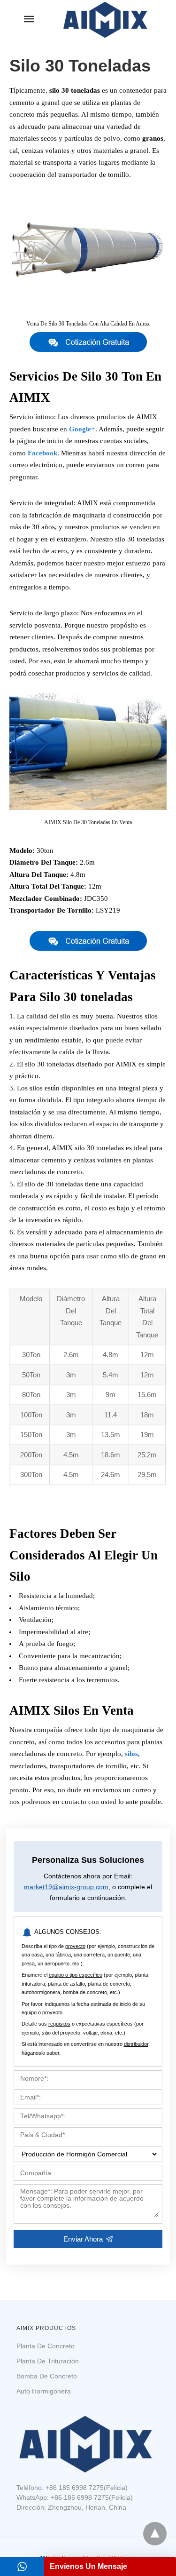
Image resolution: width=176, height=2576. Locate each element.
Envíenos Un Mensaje (88, 2566)
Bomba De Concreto (47, 2376)
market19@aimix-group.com (66, 1887)
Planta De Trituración (48, 2361)
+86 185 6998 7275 (75, 2488)
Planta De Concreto (46, 2346)
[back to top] (155, 2534)
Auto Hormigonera (44, 2391)
